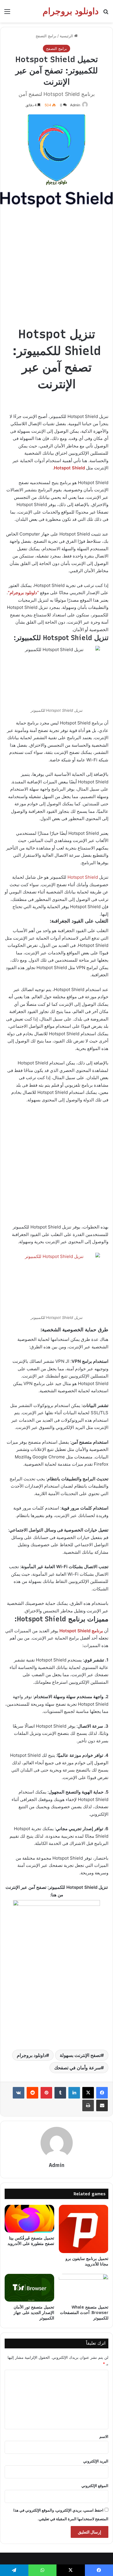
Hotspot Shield (83, 877)
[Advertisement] (57, 270)
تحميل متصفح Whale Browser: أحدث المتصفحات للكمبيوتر (84, 2313)
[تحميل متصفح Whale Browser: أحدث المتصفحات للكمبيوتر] (84, 2288)
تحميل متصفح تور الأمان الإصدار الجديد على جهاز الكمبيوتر (34, 2313)
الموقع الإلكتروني (95, 2486)
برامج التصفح (46, 36)
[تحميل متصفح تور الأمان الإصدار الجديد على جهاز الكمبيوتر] (29, 2288)
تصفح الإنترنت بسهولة (80, 2055)
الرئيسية (67, 36)
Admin (75, 105)
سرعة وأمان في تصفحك (78, 2068)
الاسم (104, 2436)
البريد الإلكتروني (96, 2461)
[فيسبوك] (102, 2093)
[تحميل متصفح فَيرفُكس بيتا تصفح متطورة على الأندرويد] (29, 2219)
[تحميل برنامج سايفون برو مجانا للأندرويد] (84, 2229)
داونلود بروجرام (31, 2055)
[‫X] (88, 2093)
